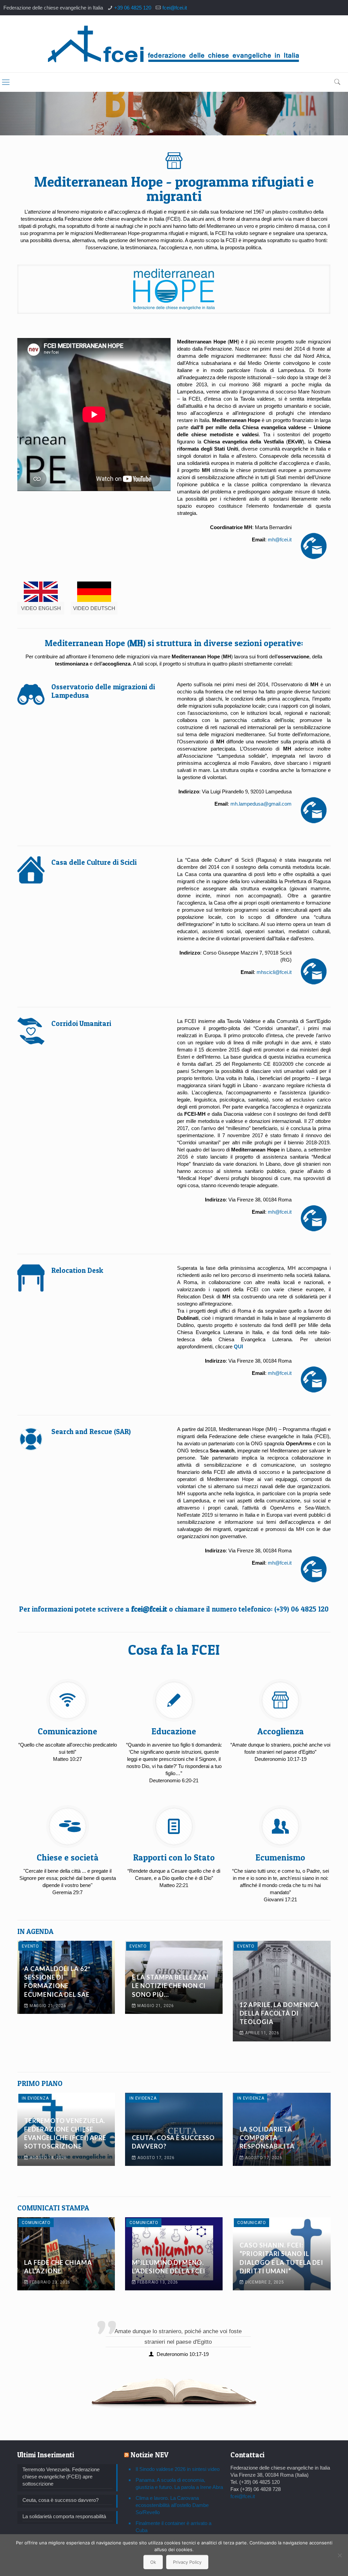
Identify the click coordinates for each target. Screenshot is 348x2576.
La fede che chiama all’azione (58, 2267)
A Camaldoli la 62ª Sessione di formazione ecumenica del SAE (57, 1982)
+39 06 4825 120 (133, 8)
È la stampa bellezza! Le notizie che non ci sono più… (170, 1986)
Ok (153, 2562)
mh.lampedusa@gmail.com (261, 804)
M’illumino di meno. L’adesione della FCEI (169, 2267)
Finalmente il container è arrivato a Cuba (173, 2527)
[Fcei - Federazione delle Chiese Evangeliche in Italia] (174, 44)
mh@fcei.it (280, 540)
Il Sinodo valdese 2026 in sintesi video (178, 2469)
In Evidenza (35, 2098)
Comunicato (36, 2223)
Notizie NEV (150, 2455)
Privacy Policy (187, 2562)
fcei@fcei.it (175, 8)
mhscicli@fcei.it (274, 972)
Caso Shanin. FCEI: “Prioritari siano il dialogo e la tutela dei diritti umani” (281, 2258)
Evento (30, 1946)
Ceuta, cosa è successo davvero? (173, 2142)
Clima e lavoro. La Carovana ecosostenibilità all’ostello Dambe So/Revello (172, 2505)
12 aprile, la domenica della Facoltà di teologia (279, 2013)
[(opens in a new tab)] (282, 1991)
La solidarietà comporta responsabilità (267, 2138)
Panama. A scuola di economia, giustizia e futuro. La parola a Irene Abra (179, 2484)
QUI (238, 1346)
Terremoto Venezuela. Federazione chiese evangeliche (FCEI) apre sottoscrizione (65, 2134)
